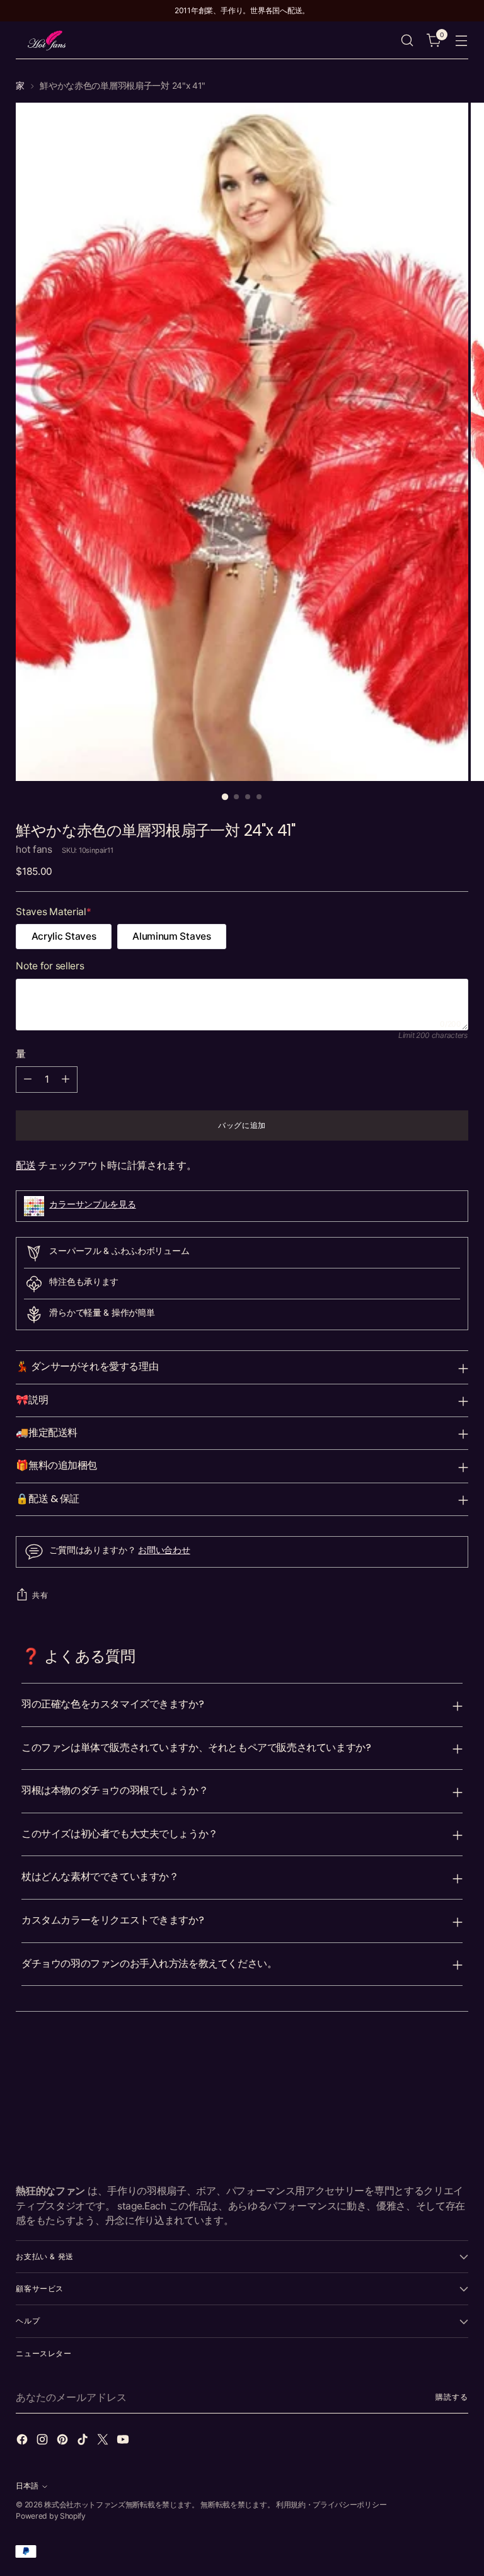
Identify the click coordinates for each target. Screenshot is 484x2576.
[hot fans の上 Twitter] (104, 2441)
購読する (452, 2397)
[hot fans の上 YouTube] (124, 2441)
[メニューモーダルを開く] (462, 41)
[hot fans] (47, 40)
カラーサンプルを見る (92, 1204)
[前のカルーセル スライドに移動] (429, 2060)
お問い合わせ (164, 1550)
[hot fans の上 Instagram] (43, 2441)
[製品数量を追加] (66, 1080)
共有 (40, 1595)
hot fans (34, 849)
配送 (26, 1165)
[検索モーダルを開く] (407, 41)
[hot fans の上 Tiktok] (84, 2441)
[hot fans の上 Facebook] (23, 2441)
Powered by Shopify (50, 2516)
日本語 (27, 2486)
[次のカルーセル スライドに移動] (458, 2060)
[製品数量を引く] (28, 1080)
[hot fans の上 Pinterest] (64, 2441)
